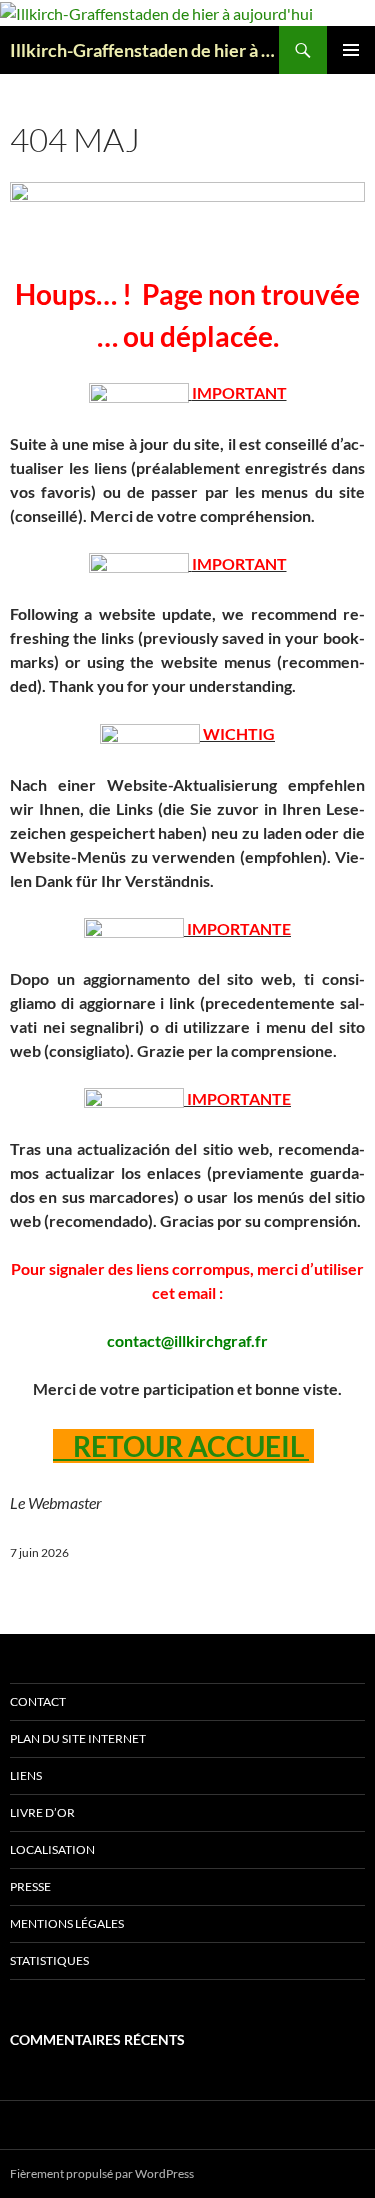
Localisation (52, 1849)
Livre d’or (42, 1812)
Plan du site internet (78, 1738)
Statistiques (49, 1960)
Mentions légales (67, 1923)
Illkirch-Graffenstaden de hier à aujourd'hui (144, 50)
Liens (26, 1775)
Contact (38, 1701)
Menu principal (351, 50)
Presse (30, 1886)
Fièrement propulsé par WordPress (102, 2173)
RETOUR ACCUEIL (181, 1446)
